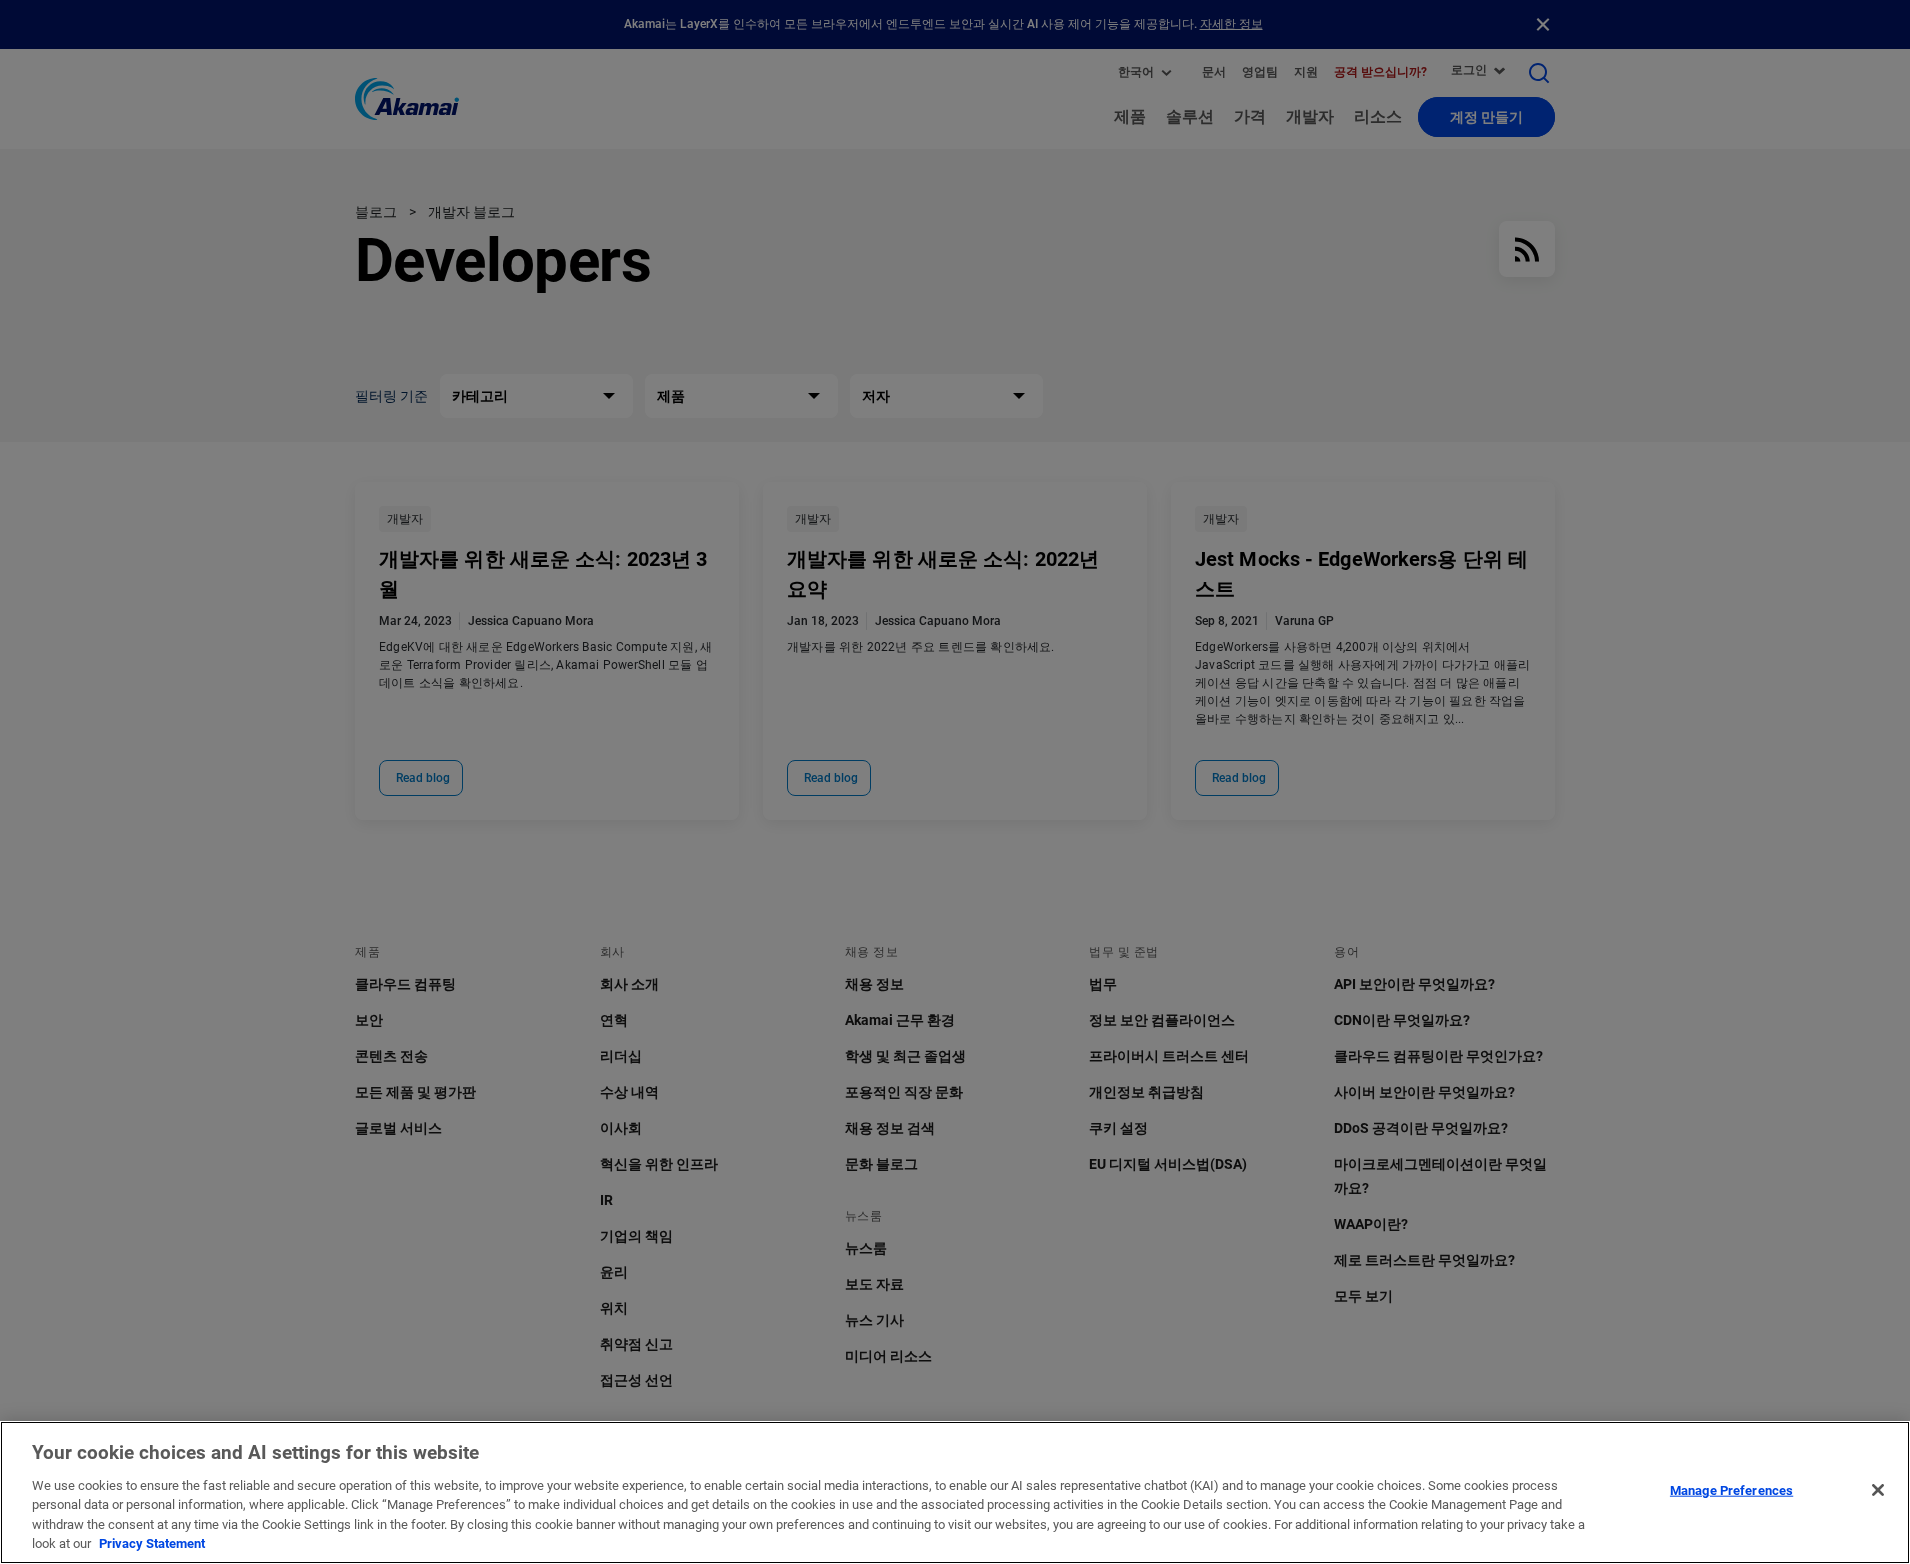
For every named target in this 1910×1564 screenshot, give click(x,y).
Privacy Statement (152, 1543)
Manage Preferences (1731, 1490)
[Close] (1878, 1490)
